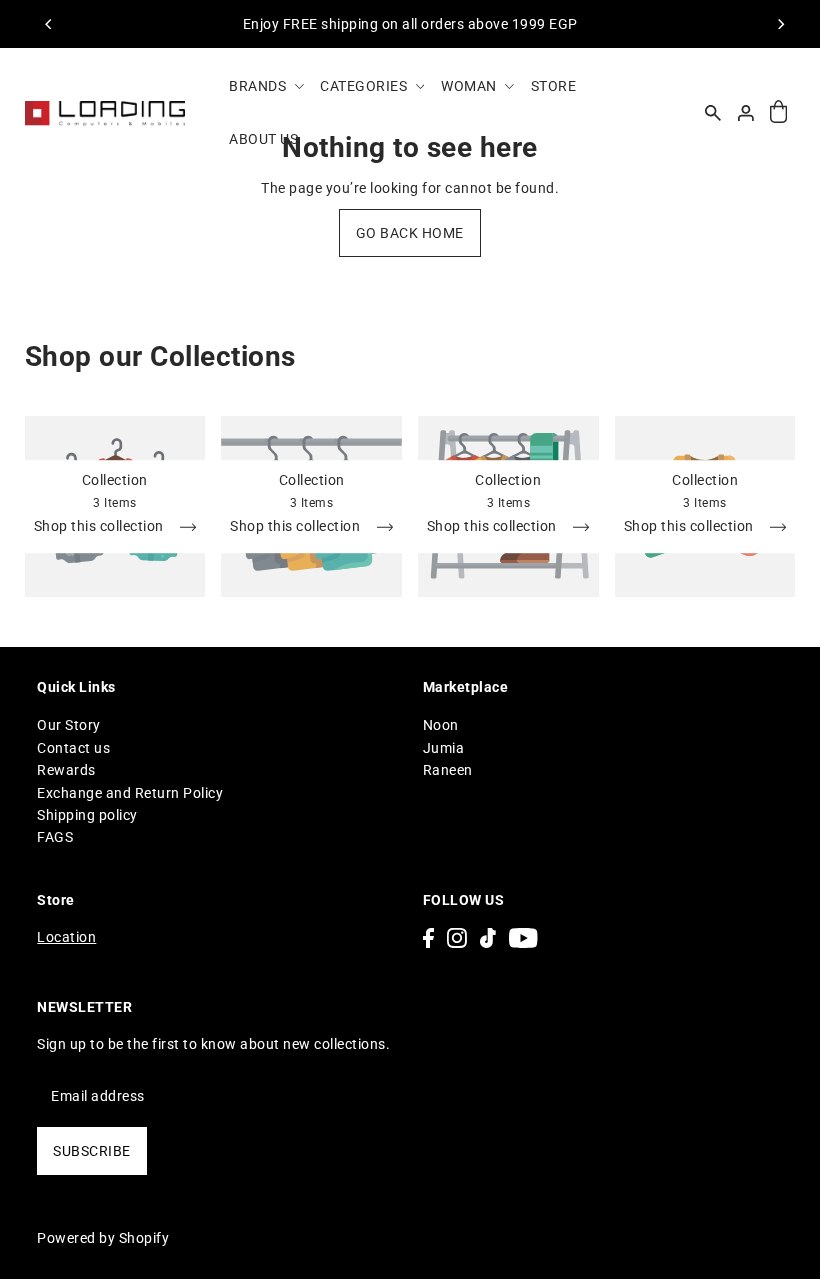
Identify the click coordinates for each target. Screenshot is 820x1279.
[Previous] (50, 24)
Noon (441, 725)
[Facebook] (428, 937)
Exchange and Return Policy (130, 793)
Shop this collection (101, 526)
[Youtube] (523, 937)
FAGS (55, 837)
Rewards (66, 770)
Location (66, 937)
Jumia (444, 748)
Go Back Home (410, 233)
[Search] (713, 113)
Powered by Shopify (103, 1238)
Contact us (73, 748)
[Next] (780, 24)
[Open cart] (779, 112)
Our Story (69, 725)
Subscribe (92, 1151)
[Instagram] (457, 937)
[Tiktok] (488, 937)
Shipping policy (87, 815)
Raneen (448, 770)
